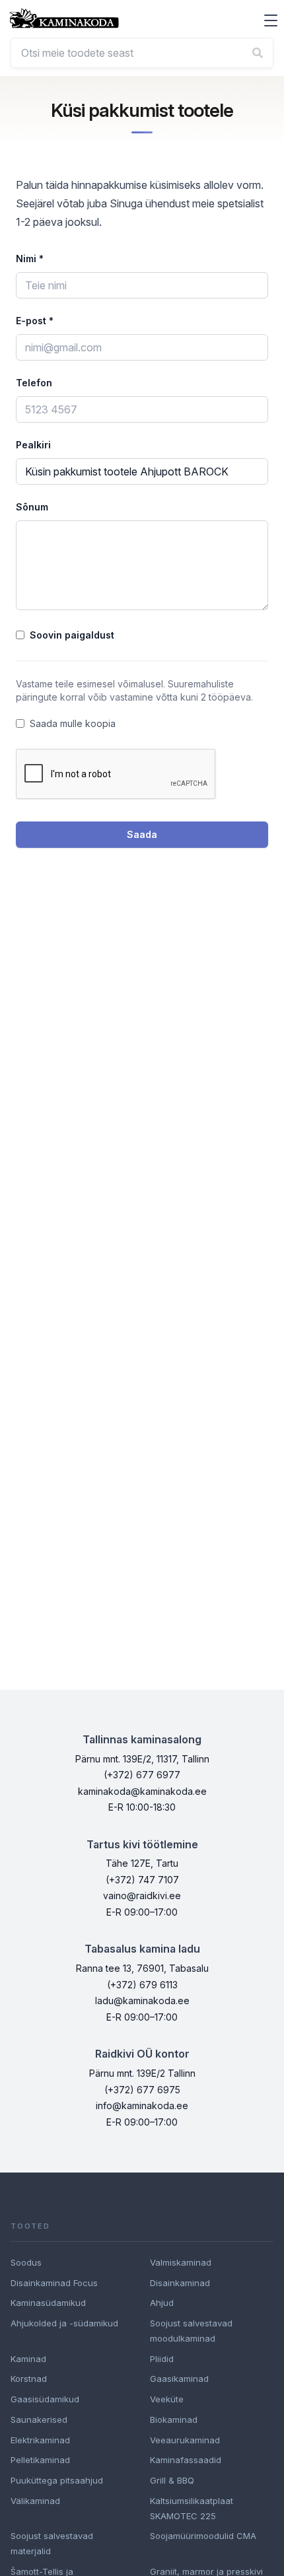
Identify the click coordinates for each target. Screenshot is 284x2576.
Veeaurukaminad (185, 2440)
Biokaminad (174, 2419)
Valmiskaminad (181, 2262)
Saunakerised (39, 2419)
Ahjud (162, 2303)
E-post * (35, 321)
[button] (271, 20)
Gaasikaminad (179, 2379)
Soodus (26, 2262)
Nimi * (30, 259)
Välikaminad (35, 2501)
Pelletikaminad (40, 2460)
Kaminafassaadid (186, 2460)
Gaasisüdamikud (45, 2399)
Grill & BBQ (172, 2480)
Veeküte (167, 2399)
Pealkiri (33, 445)
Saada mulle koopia (73, 723)
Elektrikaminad (40, 2440)
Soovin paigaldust (72, 635)
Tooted (30, 2226)
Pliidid (162, 2359)
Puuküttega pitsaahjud (57, 2480)
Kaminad (28, 2359)
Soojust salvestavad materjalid (52, 2543)
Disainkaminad (180, 2283)
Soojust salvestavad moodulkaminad (191, 2331)
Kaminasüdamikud (48, 2303)
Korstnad (29, 2379)
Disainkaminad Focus (54, 2283)
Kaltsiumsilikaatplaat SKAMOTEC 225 (192, 2508)
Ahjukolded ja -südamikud (64, 2323)
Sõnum (32, 507)
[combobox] (142, 53)
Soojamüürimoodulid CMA (203, 2536)
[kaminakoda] (64, 18)
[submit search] (258, 53)
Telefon (34, 383)
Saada (142, 834)
